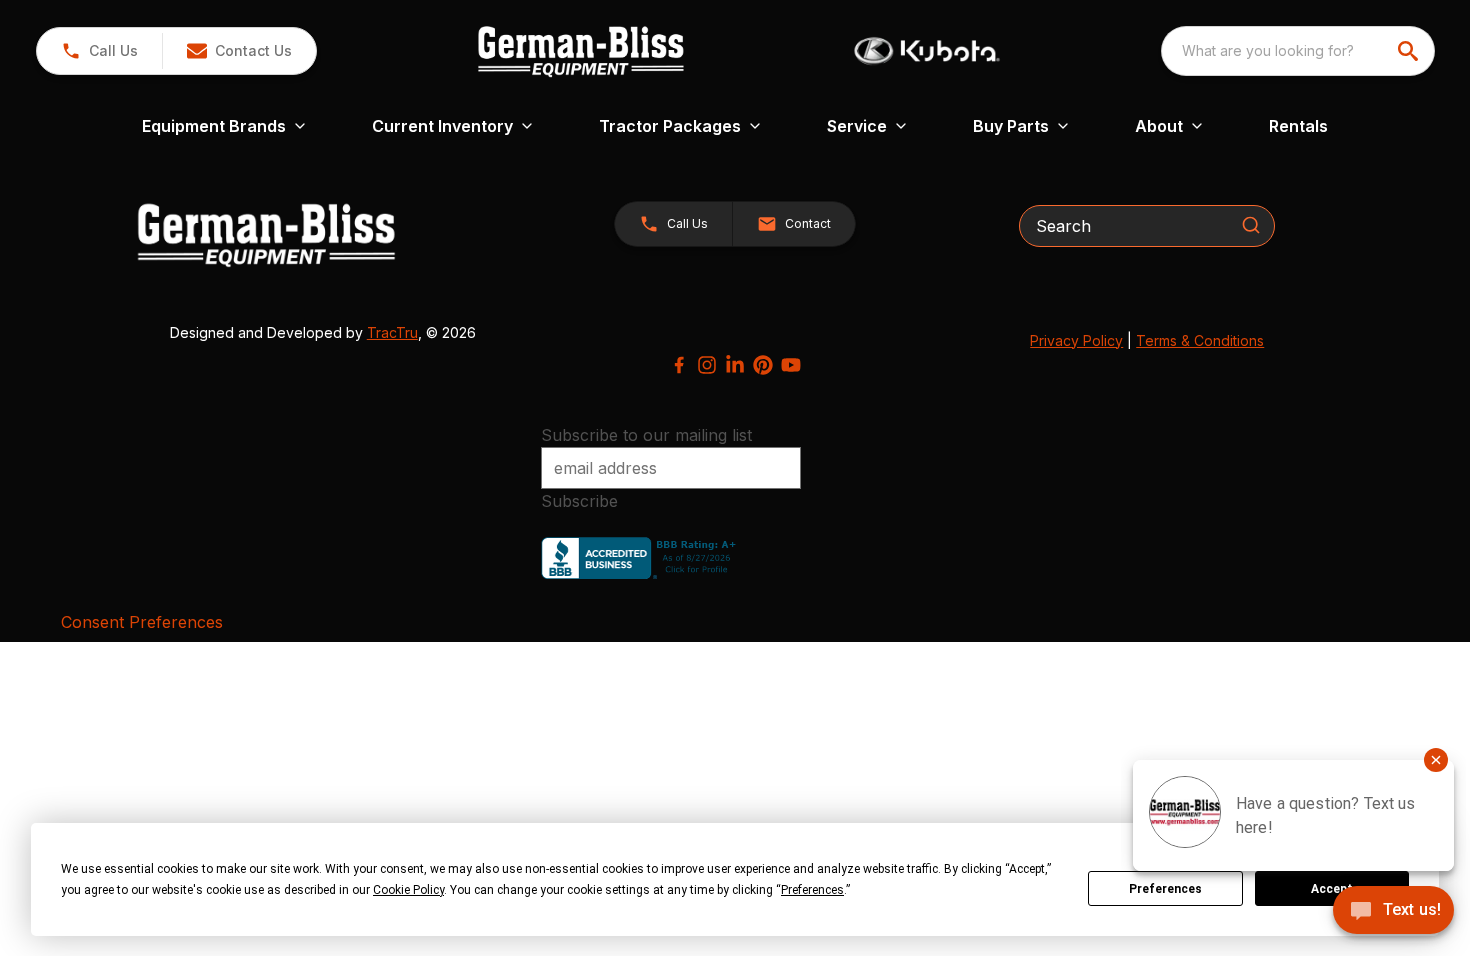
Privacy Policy (1076, 340)
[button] (99, 51)
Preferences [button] (812, 890)
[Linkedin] (735, 365)
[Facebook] (679, 365)
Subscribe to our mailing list (646, 435)
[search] (1410, 51)
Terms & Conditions (1200, 340)
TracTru (392, 332)
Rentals (1298, 126)
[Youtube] (791, 365)
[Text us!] (1393, 912)
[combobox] (1298, 51)
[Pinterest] (763, 365)
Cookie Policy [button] (408, 890)
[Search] (1251, 225)
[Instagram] (707, 365)
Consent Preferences (142, 622)
